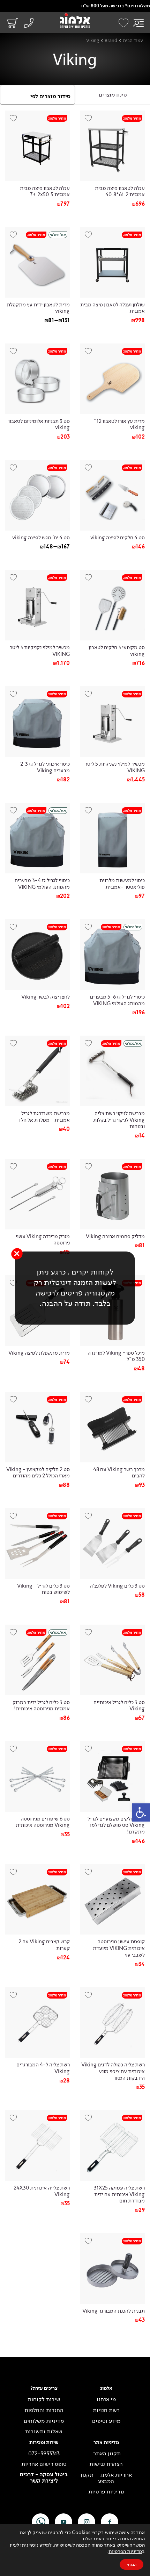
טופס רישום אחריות (44, 2464)
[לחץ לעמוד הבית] (75, 21)
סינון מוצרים (113, 95)
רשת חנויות (106, 2410)
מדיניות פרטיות (106, 2492)
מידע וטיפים (106, 2421)
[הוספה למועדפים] (91, 121)
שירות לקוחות (44, 2399)
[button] (141, 1812)
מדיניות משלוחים (44, 2421)
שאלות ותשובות (44, 2432)
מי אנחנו (106, 2399)
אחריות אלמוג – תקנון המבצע (106, 2478)
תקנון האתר (106, 2454)
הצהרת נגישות (106, 2464)
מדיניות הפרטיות (125, 2551)
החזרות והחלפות (44, 2410)
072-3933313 (44, 2454)
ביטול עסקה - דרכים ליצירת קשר (44, 2478)
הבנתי (132, 2564)
